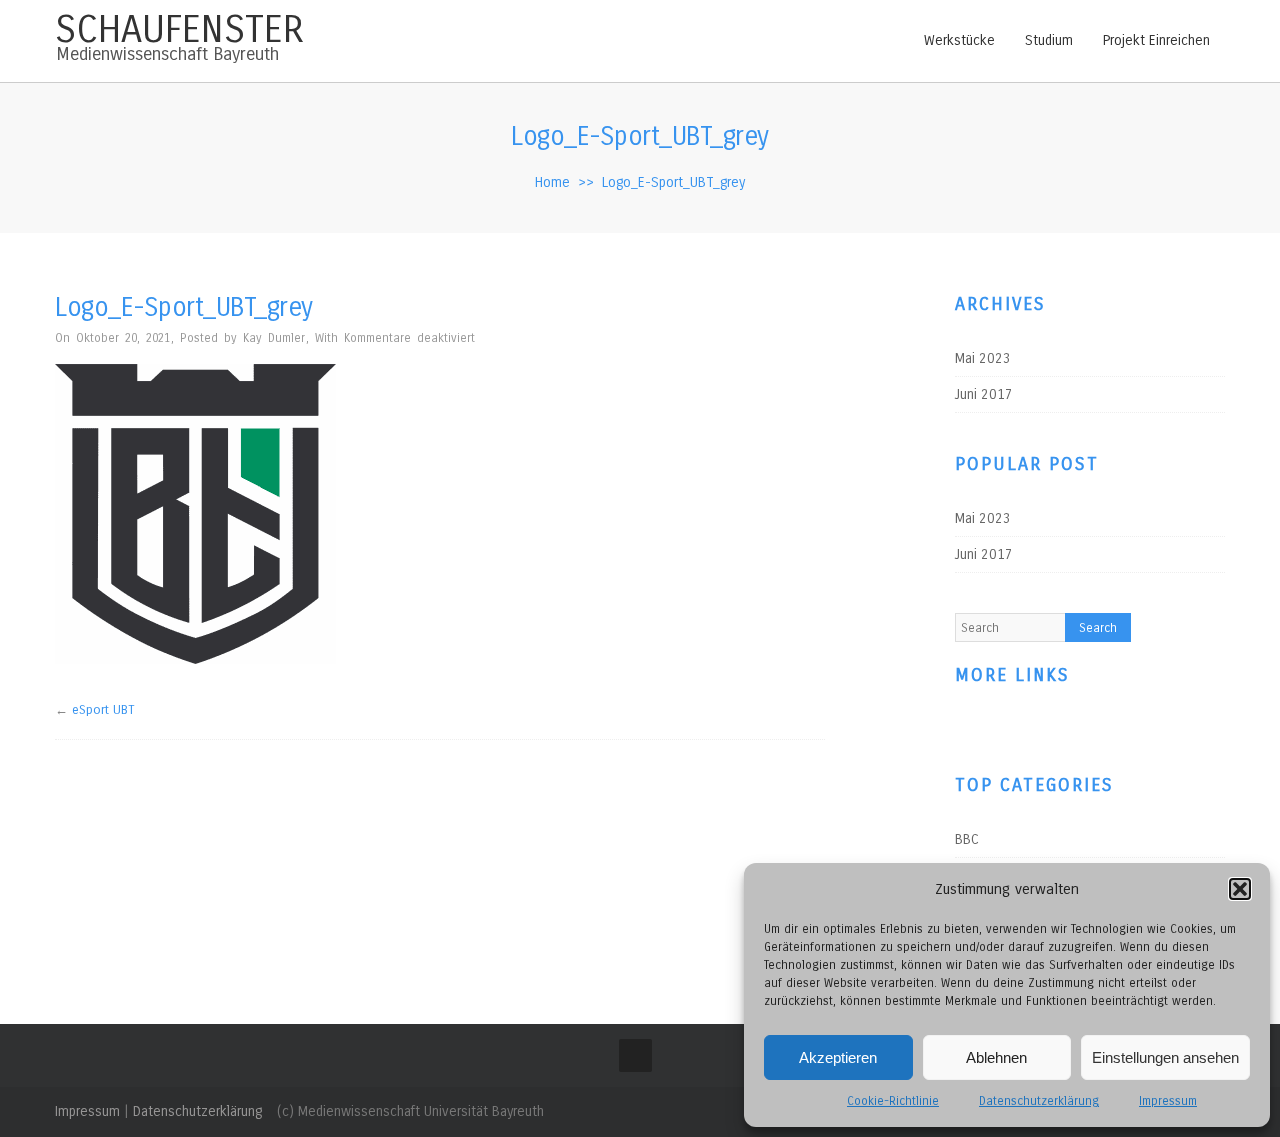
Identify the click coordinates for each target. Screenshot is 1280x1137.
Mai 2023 (983, 358)
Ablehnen (996, 1057)
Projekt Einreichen (1156, 40)
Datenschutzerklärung (1039, 1101)
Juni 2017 (984, 394)
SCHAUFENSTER (179, 29)
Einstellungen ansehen (1165, 1057)
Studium (1049, 40)
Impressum (1168, 1101)
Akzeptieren (838, 1057)
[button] (1240, 889)
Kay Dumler (274, 338)
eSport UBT (103, 710)
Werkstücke (959, 40)
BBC (967, 843)
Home (552, 182)
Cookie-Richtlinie (893, 1101)
